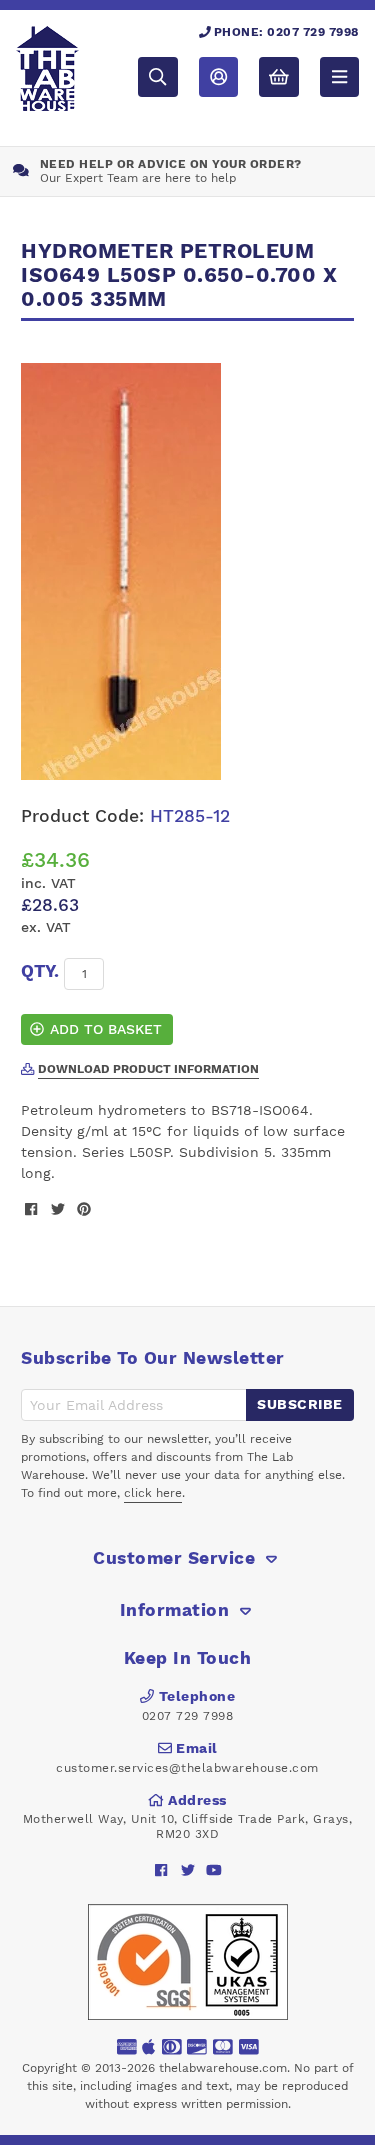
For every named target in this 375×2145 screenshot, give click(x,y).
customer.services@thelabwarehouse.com (187, 1768)
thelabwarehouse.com (223, 2068)
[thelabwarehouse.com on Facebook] (161, 1870)
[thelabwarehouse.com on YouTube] (213, 1870)
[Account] (218, 76)
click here (153, 1493)
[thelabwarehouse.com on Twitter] (187, 1870)
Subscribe (300, 1404)
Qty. (40, 971)
